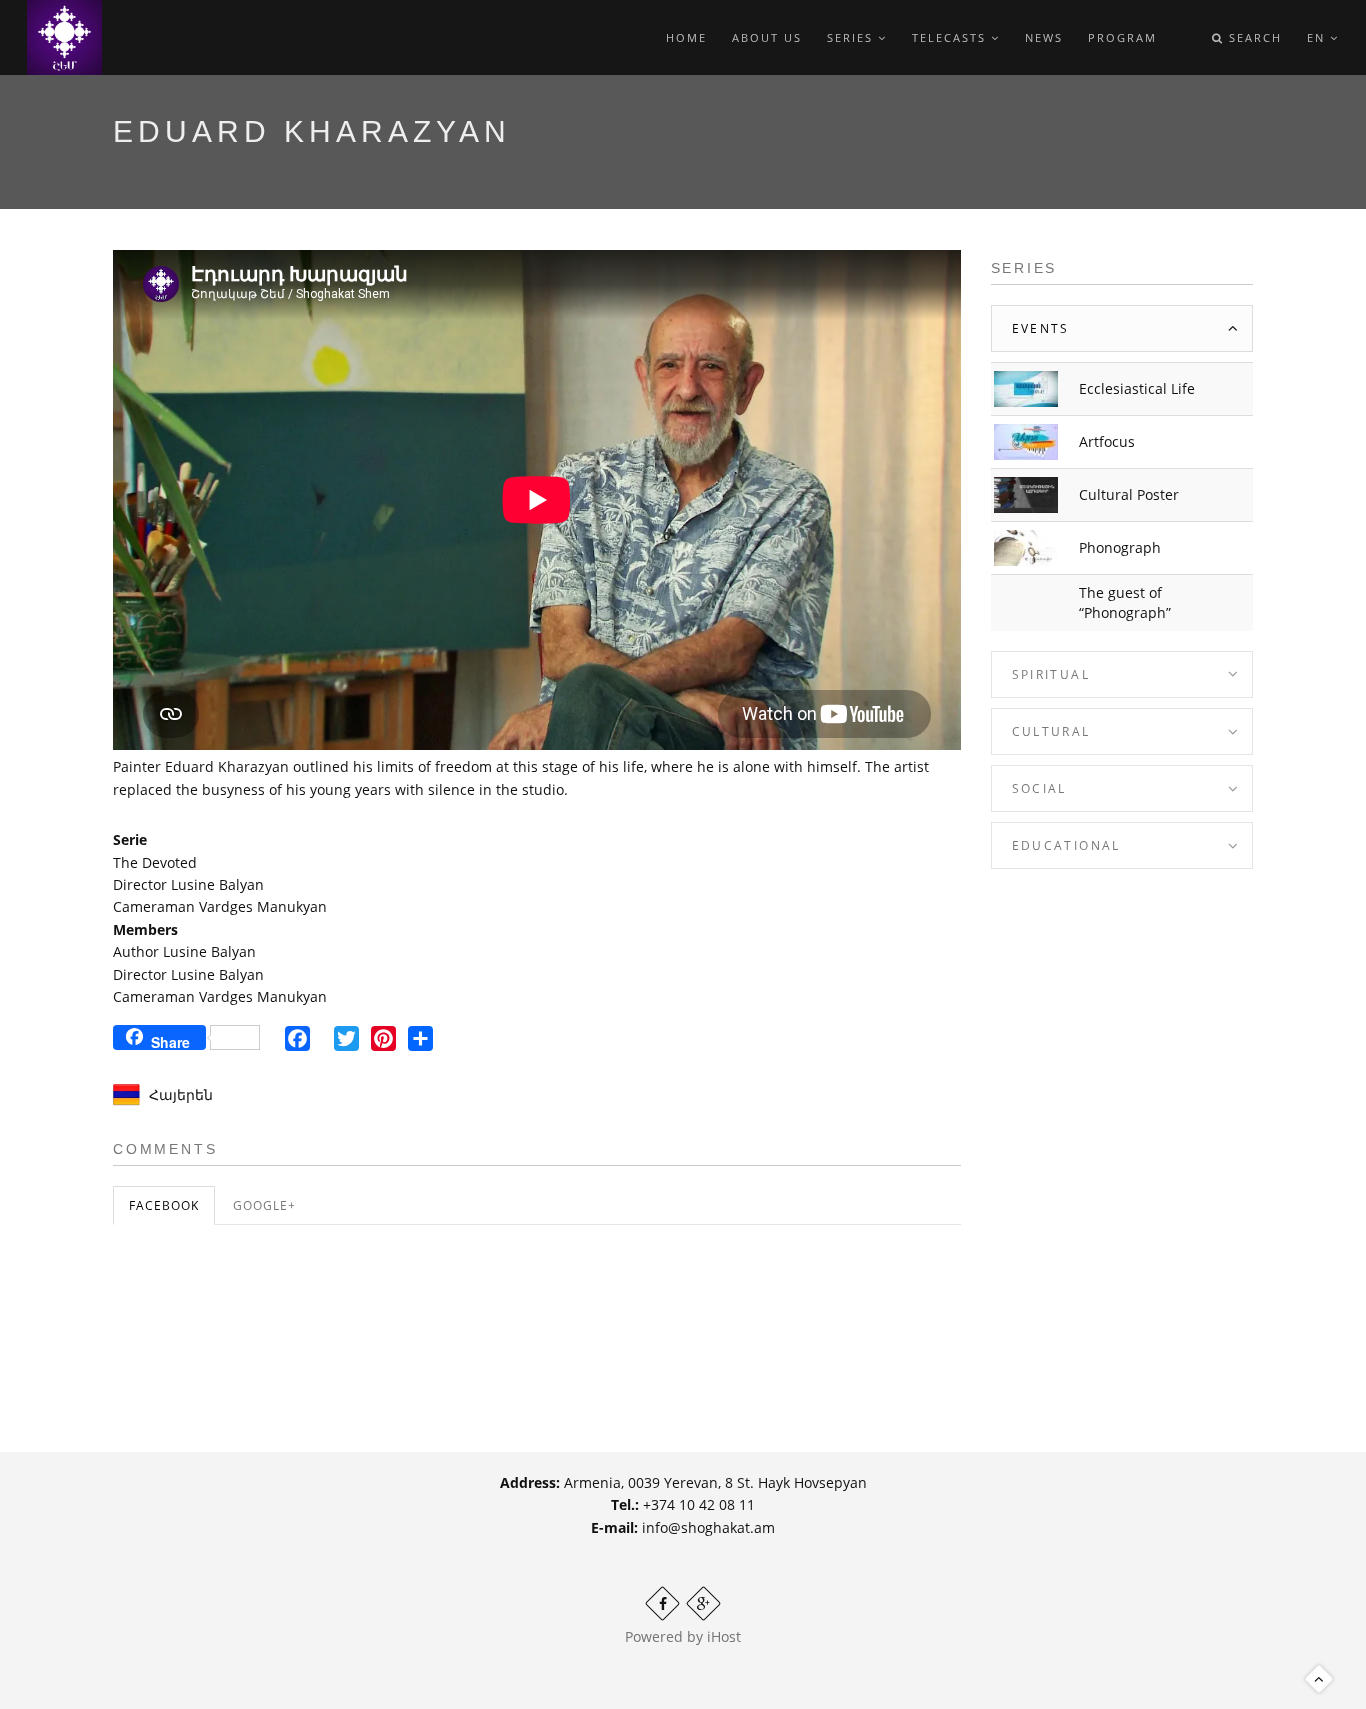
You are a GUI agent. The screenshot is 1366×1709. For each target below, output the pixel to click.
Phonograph (1120, 547)
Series (852, 37)
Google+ (264, 1205)
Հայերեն (181, 1094)
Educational (1066, 845)
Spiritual (1051, 674)
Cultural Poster (1129, 494)
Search (1253, 37)
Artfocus (1107, 441)
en (1318, 37)
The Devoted (155, 862)
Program (1122, 37)
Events (1041, 328)
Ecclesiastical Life (1137, 388)
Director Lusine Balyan (188, 884)
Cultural (1051, 731)
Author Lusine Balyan (184, 951)
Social (1039, 788)
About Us (767, 37)
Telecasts (951, 37)
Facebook (164, 1205)
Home (686, 37)
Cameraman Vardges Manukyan (220, 906)
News (1044, 37)
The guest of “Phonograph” (1125, 602)
